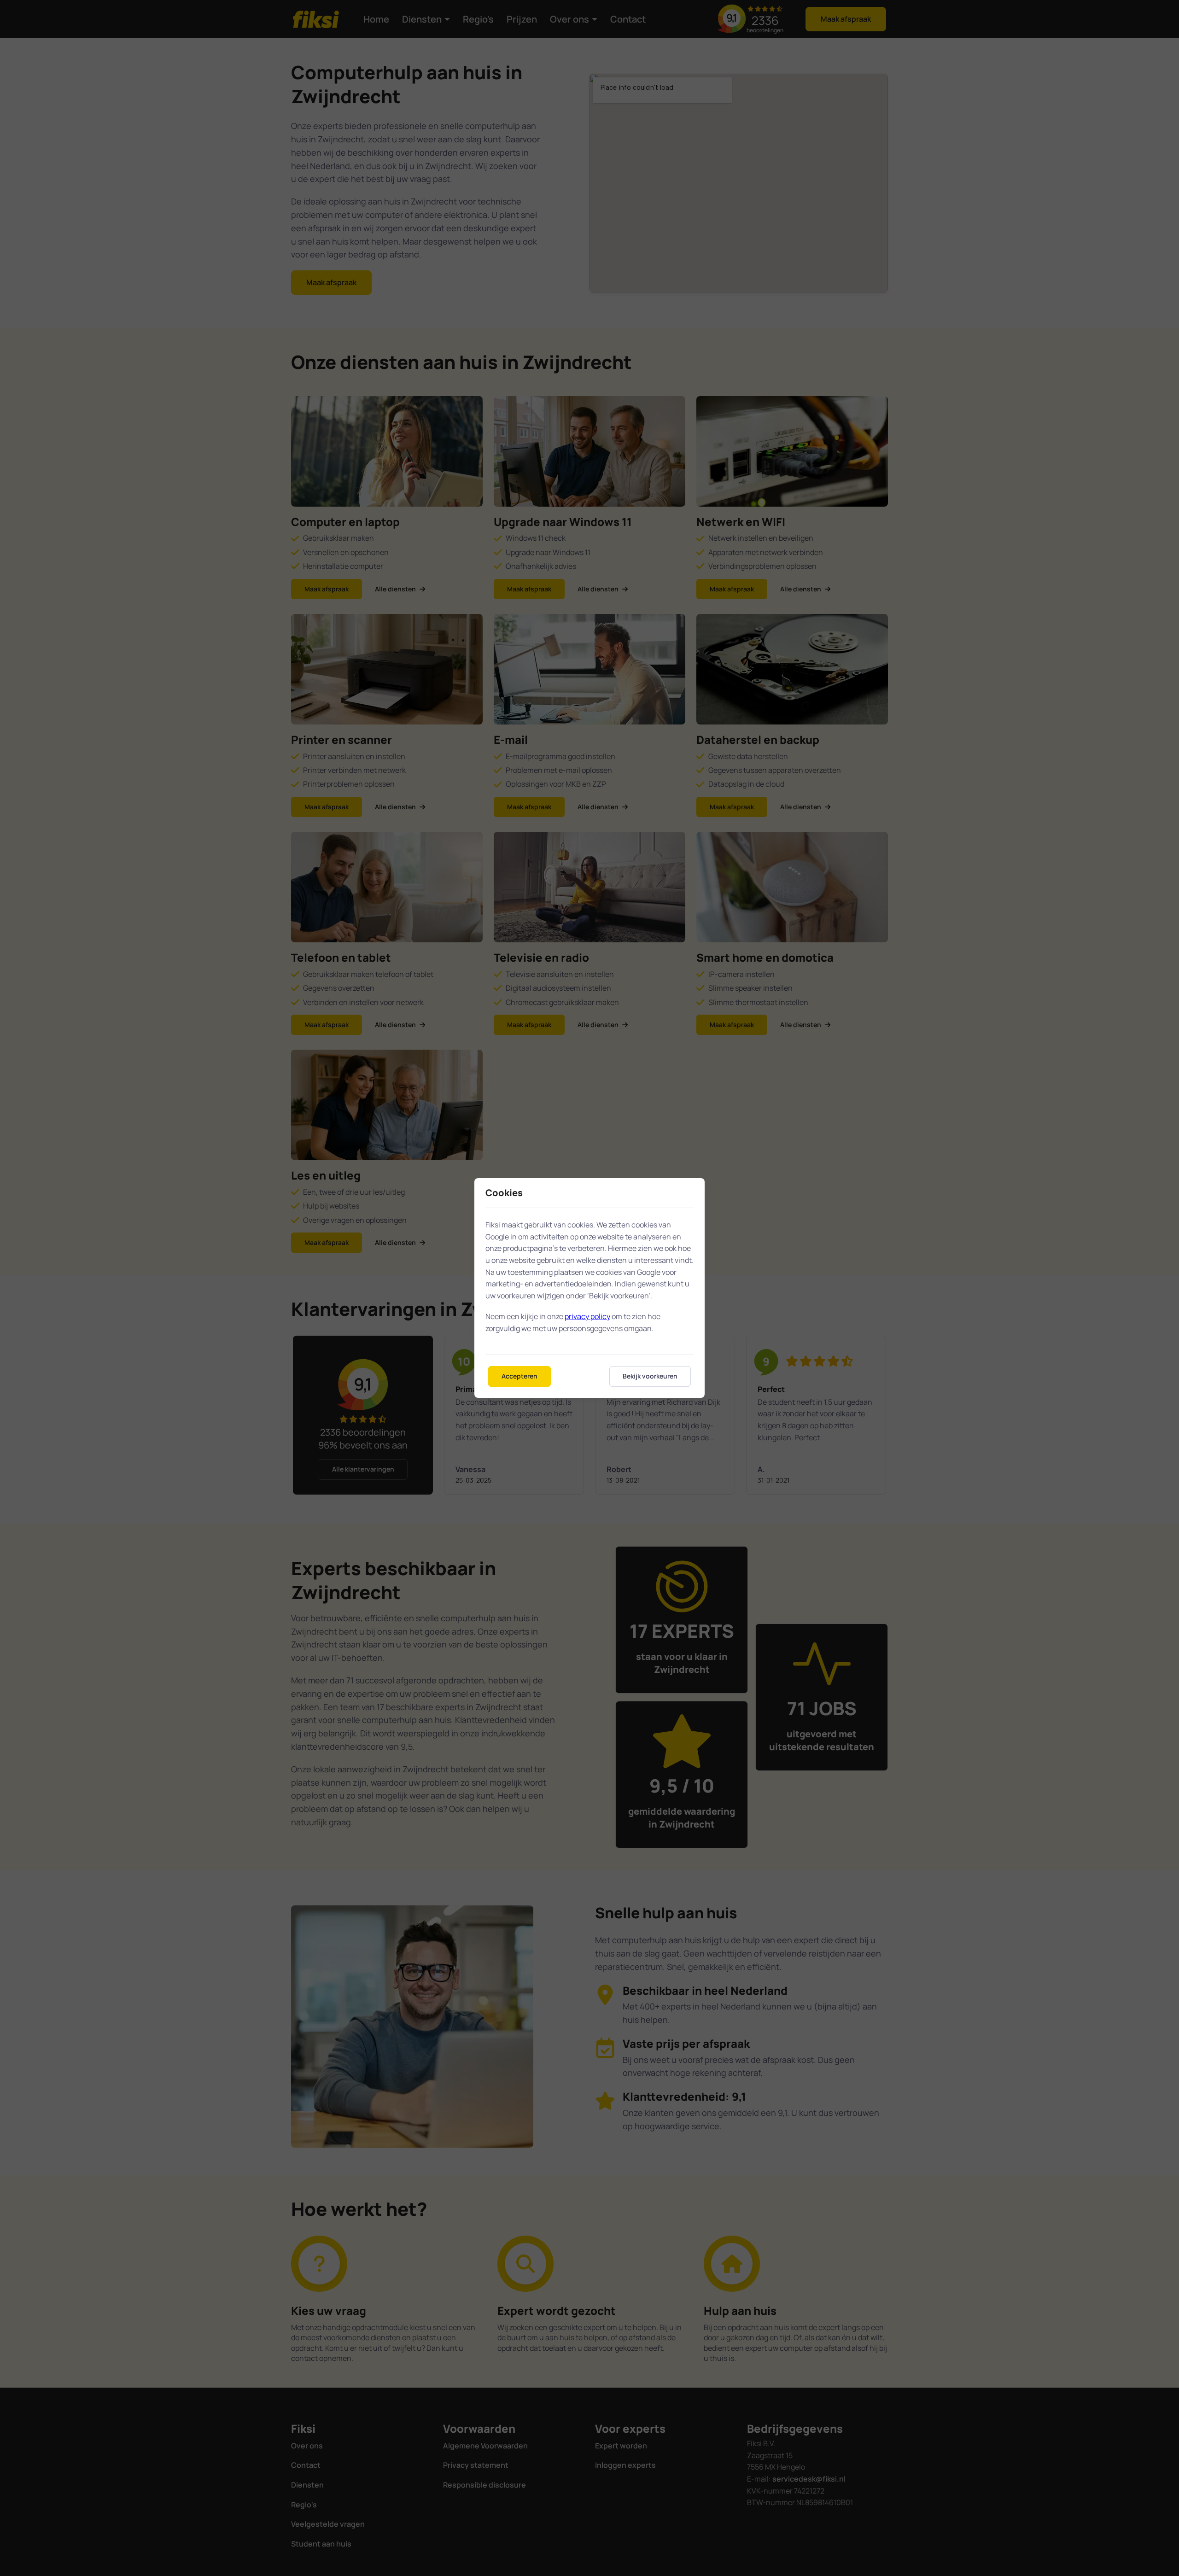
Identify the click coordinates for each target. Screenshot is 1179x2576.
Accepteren (519, 1376)
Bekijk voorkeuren (650, 1376)
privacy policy (587, 1316)
